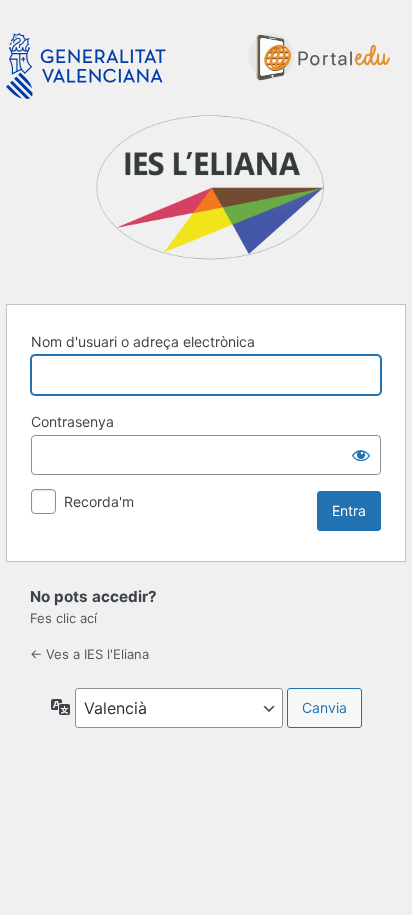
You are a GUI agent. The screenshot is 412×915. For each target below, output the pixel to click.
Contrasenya (72, 421)
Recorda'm (99, 501)
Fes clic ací (63, 618)
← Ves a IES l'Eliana (89, 654)
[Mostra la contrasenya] (361, 455)
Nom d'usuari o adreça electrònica (143, 341)
